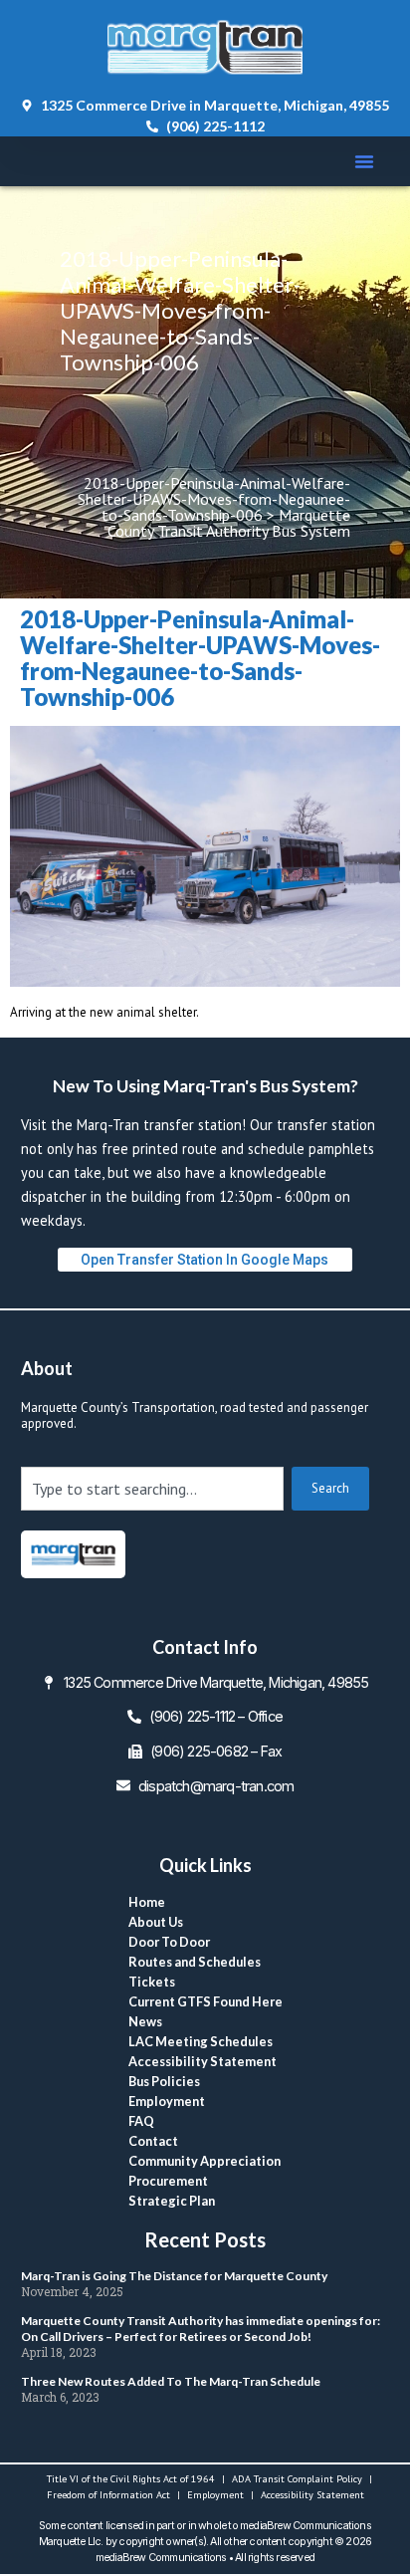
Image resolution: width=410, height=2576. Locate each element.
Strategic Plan (172, 2201)
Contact (153, 2141)
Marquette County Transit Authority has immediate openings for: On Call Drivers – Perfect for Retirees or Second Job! (201, 2329)
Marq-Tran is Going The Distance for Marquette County (174, 2276)
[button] (364, 161)
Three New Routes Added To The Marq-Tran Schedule (171, 2381)
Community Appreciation (205, 2161)
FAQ (141, 2121)
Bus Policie (164, 2081)
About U (156, 1922)
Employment (167, 2101)
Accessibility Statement (203, 2061)
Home (147, 1902)
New (145, 2021)
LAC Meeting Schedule (201, 2041)
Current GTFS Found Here (205, 2001)
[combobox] (152, 1489)
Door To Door (169, 1942)
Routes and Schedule (195, 1962)
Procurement (168, 2181)
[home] (73, 1554)
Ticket (152, 1982)
